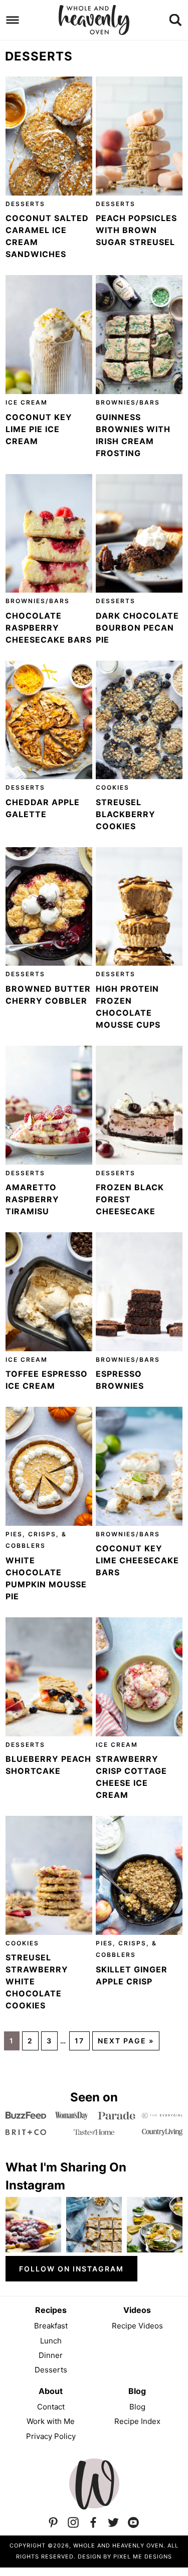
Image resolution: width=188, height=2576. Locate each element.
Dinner (51, 2355)
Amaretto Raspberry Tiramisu (32, 1199)
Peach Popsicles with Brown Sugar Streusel (136, 230)
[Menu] (13, 20)
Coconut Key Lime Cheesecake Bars (137, 1560)
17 (79, 2041)
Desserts (25, 204)
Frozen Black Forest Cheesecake (130, 1199)
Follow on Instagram (71, 2269)
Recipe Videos (137, 2326)
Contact (51, 2407)
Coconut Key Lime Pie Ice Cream (39, 429)
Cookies (113, 787)
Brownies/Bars (128, 402)
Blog (137, 2407)
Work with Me (51, 2421)
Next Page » (126, 2041)
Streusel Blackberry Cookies (126, 814)
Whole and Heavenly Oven (94, 20)
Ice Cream (27, 402)
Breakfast (51, 2326)
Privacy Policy (51, 2436)
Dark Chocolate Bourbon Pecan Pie (137, 628)
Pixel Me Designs (143, 2556)
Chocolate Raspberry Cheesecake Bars (49, 628)
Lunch (51, 2341)
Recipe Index (137, 2421)
